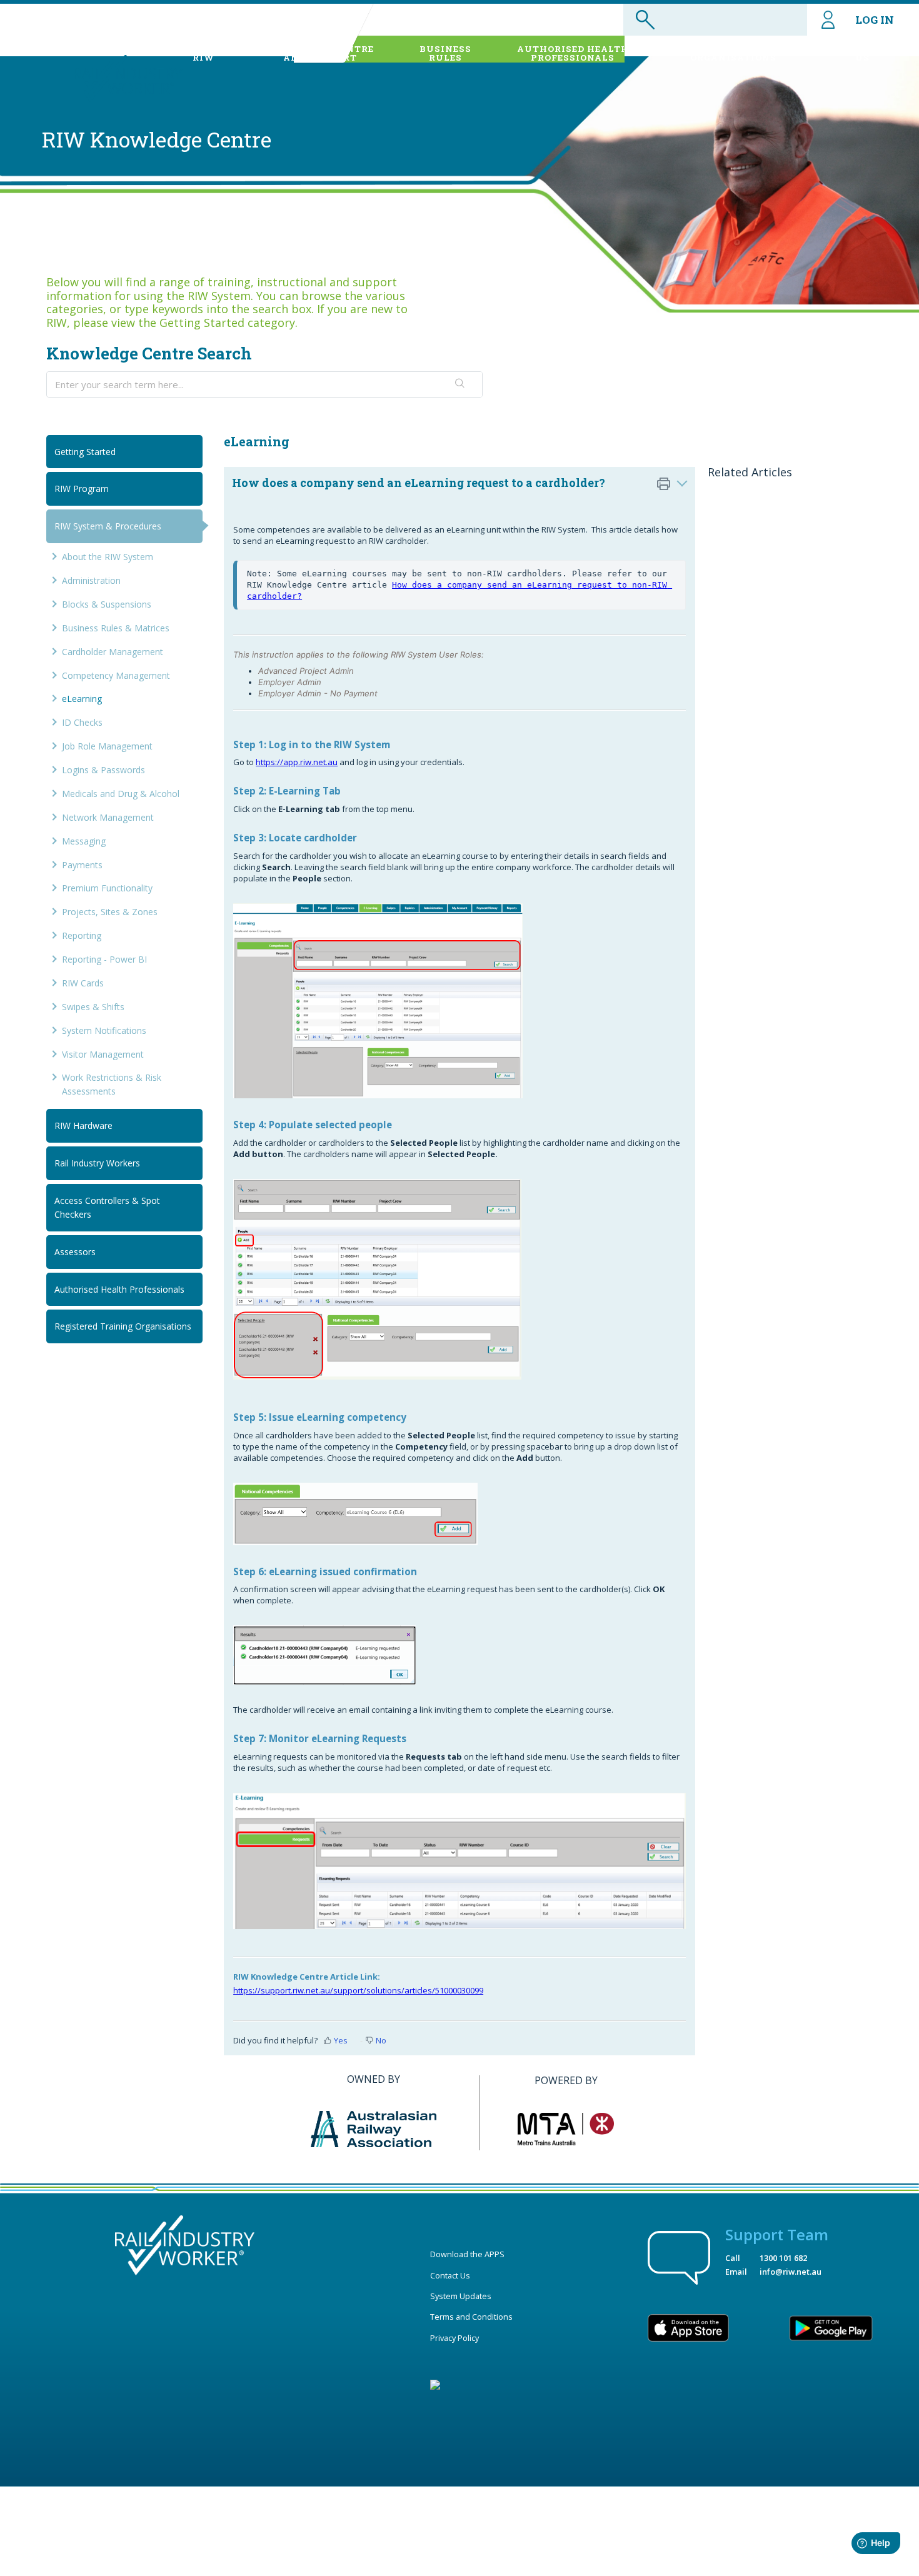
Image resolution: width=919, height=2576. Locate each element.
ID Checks (82, 722)
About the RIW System (108, 557)
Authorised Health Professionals (119, 1289)
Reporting (82, 935)
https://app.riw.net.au (297, 762)
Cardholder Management (113, 652)
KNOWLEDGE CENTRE (320, 53)
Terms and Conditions (471, 2317)
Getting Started (85, 452)
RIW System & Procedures (108, 526)
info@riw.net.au (791, 2272)
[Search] (460, 384)
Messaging (84, 841)
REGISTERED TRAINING (733, 53)
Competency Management (116, 675)
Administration (91, 580)
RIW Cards (83, 983)
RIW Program (82, 489)
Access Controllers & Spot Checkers (107, 1207)
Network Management (108, 817)
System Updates (461, 2296)
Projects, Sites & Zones (110, 912)
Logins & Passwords (103, 770)
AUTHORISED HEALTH (573, 53)
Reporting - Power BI (104, 959)
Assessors (75, 1252)
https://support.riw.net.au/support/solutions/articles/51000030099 (358, 1990)
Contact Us (450, 2275)
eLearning (82, 699)
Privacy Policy (454, 2338)
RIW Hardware (83, 1125)
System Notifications (104, 1030)
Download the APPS (467, 2254)
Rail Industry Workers (97, 1163)
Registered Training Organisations (123, 1326)
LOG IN (875, 20)
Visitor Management (103, 1054)
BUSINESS (445, 53)
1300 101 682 (783, 2258)
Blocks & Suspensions (107, 604)
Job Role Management (107, 746)
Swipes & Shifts (93, 1007)
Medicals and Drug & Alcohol (121, 794)
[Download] (436, 1161)
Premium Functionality (107, 888)
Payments (82, 865)
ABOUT (203, 53)
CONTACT (862, 53)
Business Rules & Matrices (116, 628)
